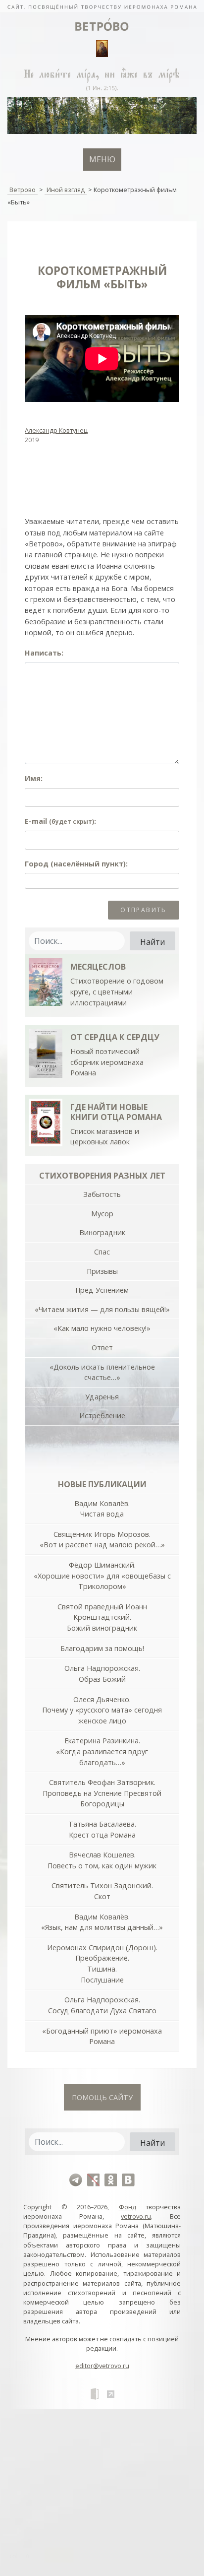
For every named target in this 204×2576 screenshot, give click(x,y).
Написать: (44, 653)
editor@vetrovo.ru (102, 2366)
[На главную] (102, 6)
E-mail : (60, 821)
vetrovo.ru (136, 2216)
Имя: (34, 778)
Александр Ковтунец (56, 430)
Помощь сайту (102, 2097)
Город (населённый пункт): (76, 864)
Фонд (127, 2207)
